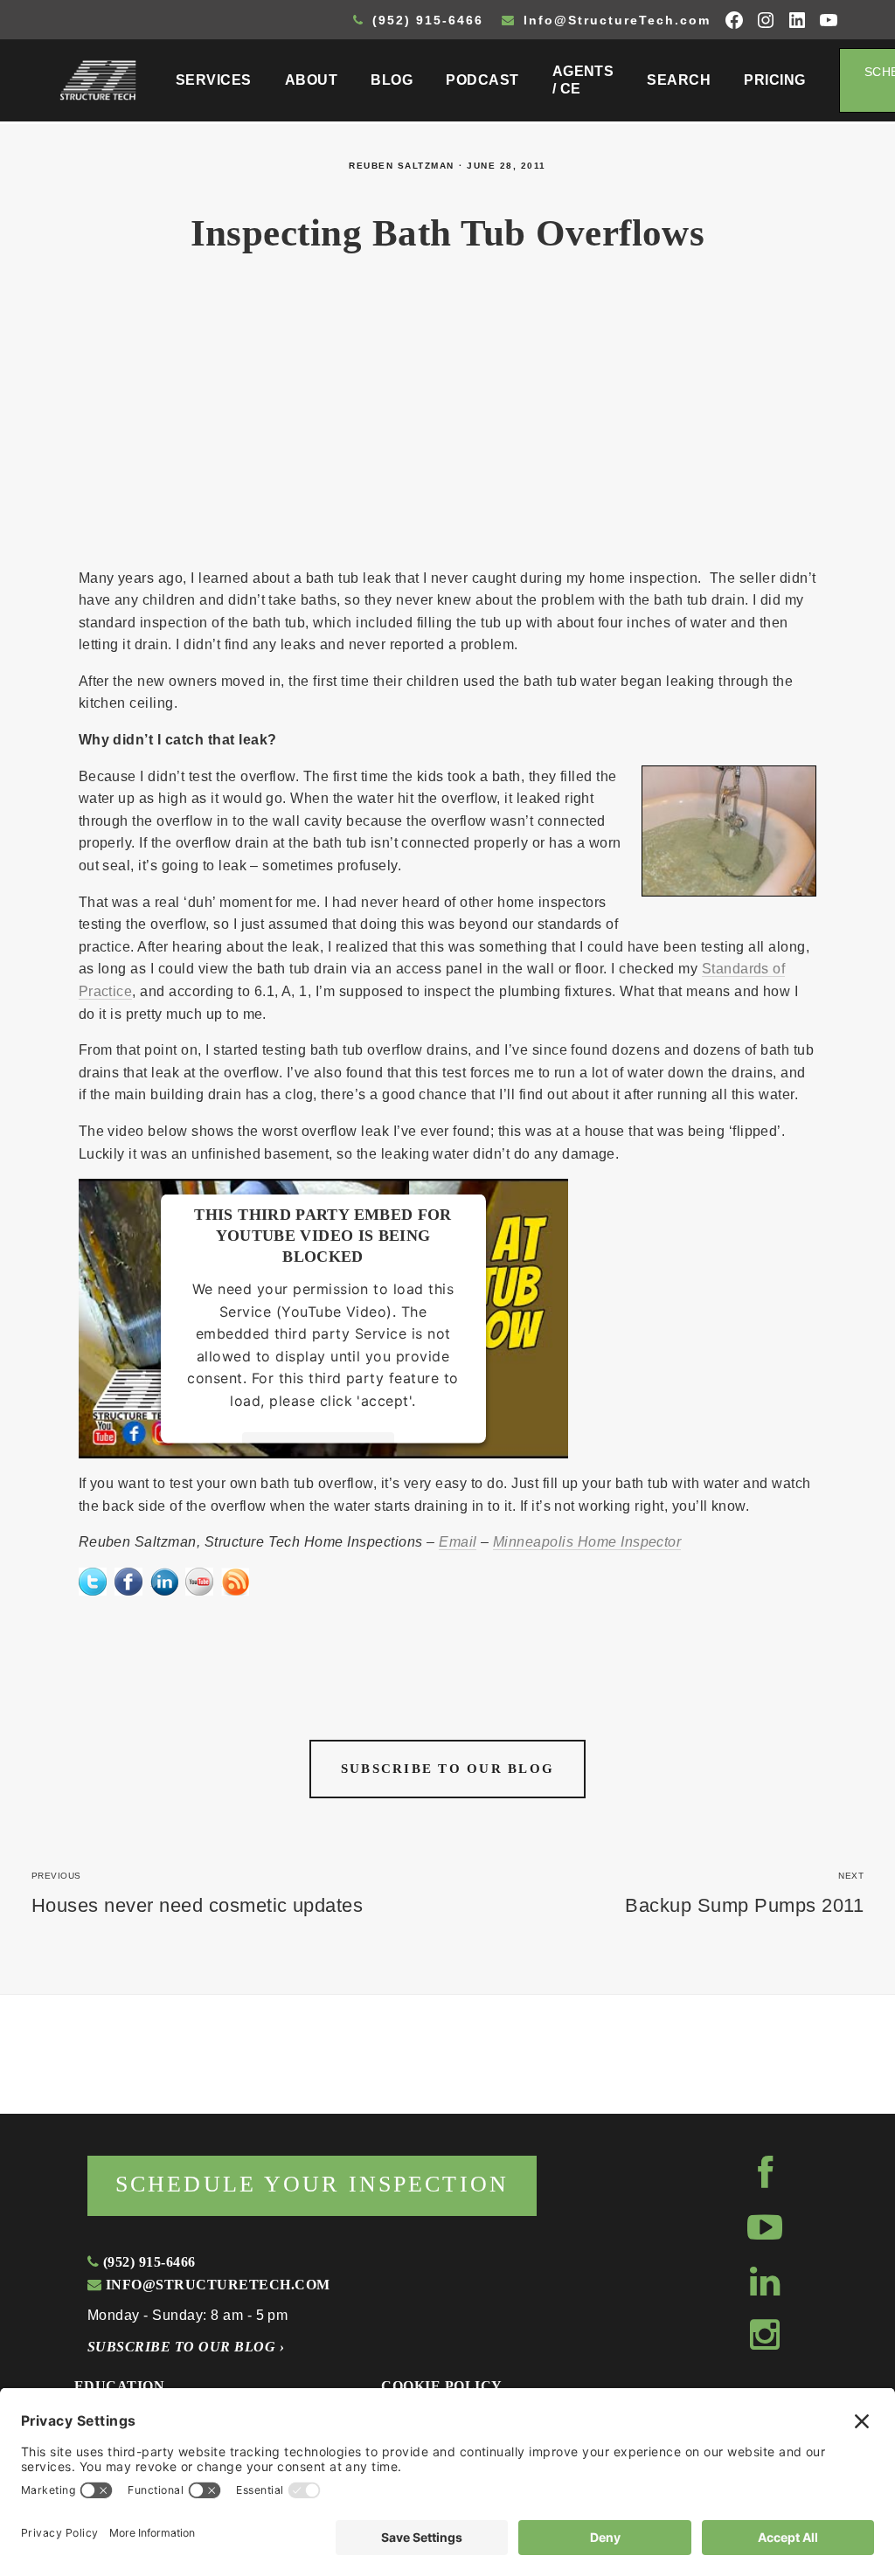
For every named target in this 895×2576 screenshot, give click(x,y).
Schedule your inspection (312, 2184)
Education (119, 2386)
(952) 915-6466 (425, 20)
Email (458, 1542)
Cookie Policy (441, 2386)
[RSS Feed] (235, 1579)
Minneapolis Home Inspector (587, 1542)
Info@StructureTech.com (614, 20)
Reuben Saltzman (402, 166)
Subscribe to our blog (447, 1769)
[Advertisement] (447, 421)
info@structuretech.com (215, 2285)
